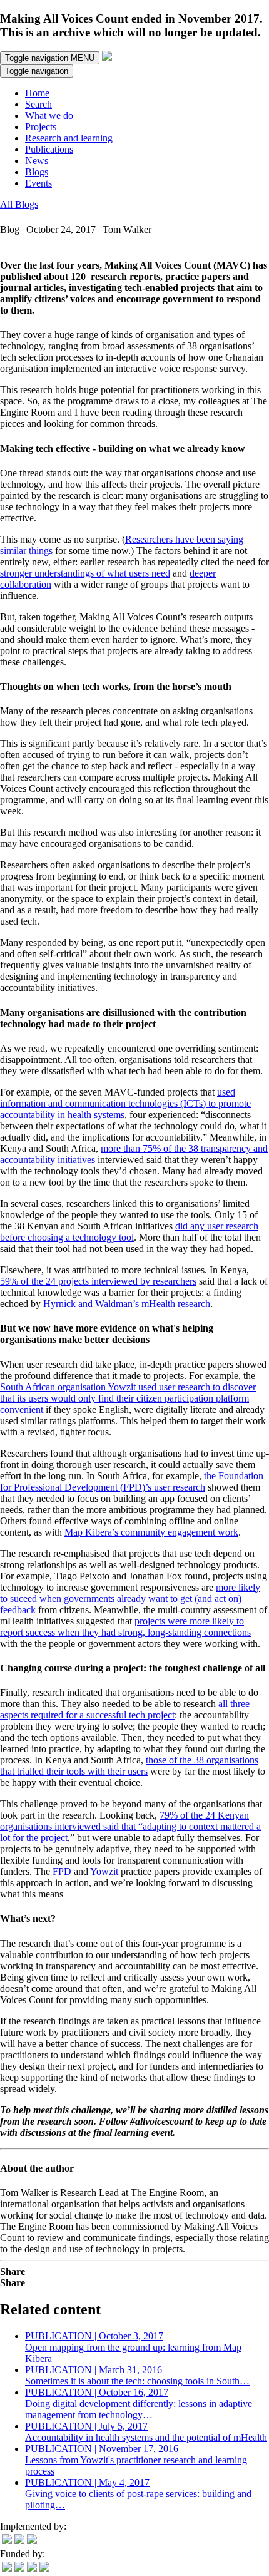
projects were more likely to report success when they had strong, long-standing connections (125, 1627)
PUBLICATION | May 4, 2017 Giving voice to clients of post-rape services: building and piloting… (138, 2494)
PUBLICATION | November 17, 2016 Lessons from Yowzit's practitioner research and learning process (136, 2460)
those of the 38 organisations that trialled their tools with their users (129, 1766)
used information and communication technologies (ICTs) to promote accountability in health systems (125, 1103)
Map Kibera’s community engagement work (151, 1532)
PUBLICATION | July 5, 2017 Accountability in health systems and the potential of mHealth (146, 2432)
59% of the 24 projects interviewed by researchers (98, 1281)
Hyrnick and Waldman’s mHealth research (127, 1304)
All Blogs (19, 204)
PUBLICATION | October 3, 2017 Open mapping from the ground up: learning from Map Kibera (133, 2347)
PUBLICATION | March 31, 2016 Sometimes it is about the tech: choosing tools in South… (137, 2375)
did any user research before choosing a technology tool (129, 1232)
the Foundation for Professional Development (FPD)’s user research (132, 1481)
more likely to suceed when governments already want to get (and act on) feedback (130, 1598)
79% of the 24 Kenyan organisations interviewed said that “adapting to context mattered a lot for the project (130, 1826)
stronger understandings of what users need (85, 573)
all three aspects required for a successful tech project (125, 1709)
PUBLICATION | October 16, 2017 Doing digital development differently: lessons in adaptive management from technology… (139, 2404)
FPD (62, 1871)
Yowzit (104, 1871)
